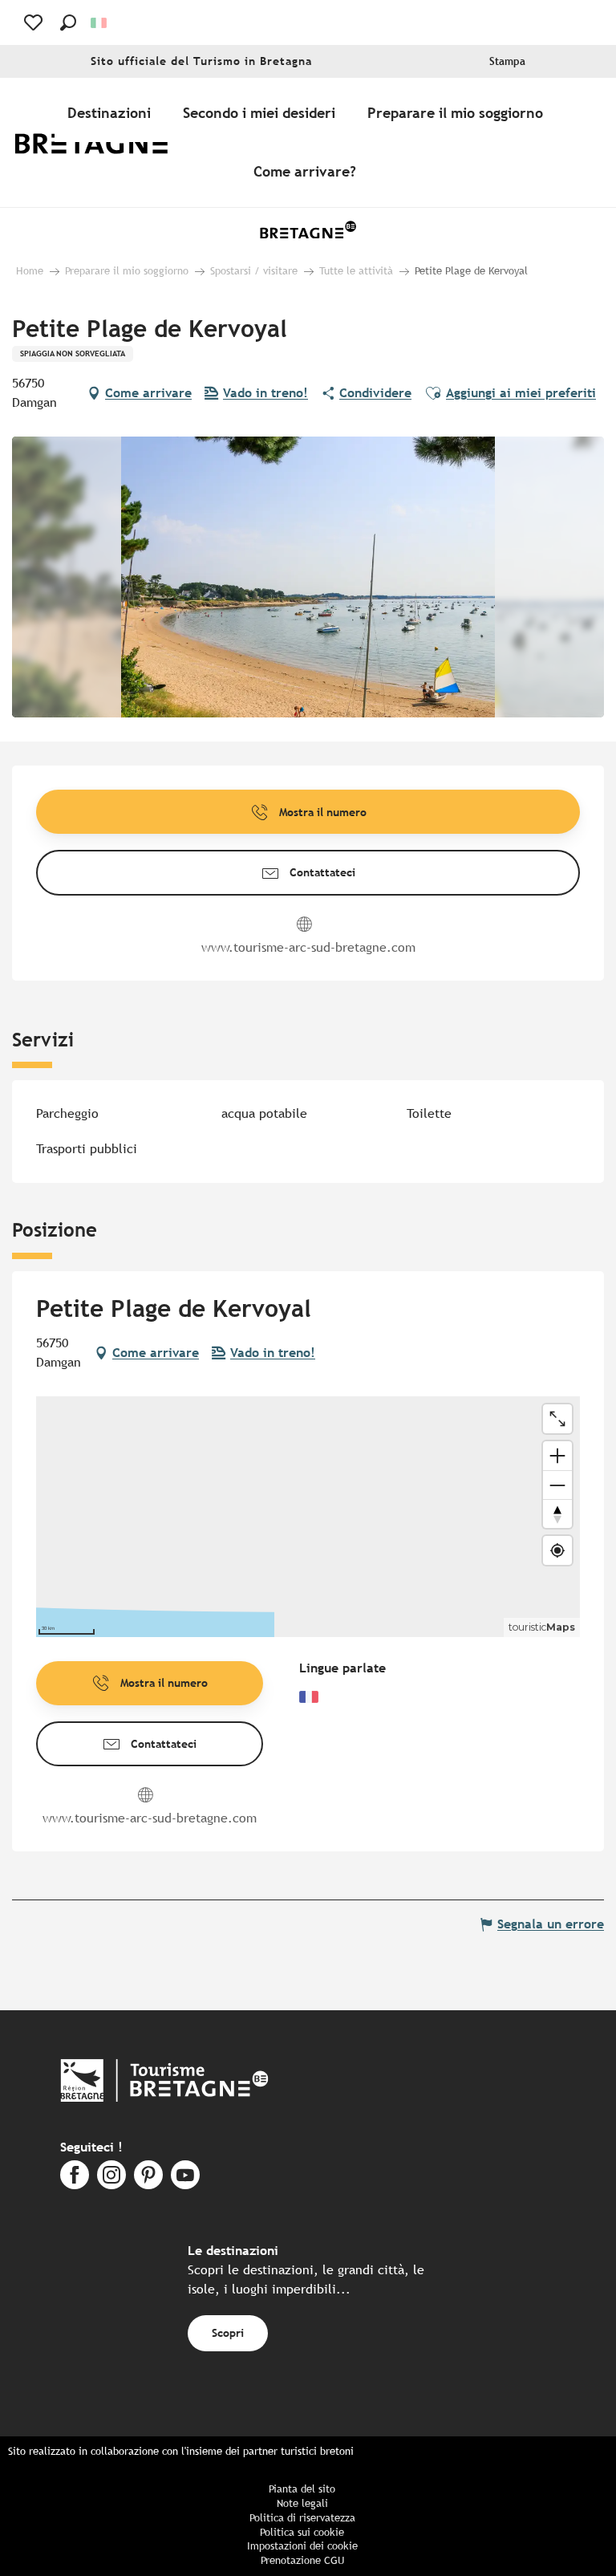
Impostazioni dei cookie (302, 2546)
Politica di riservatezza (302, 2518)
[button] (68, 22)
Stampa (507, 61)
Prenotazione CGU (302, 2560)
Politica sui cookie (302, 2532)
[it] (100, 23)
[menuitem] (103, 142)
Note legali (302, 2503)
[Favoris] (35, 22)
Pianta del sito (302, 2489)
